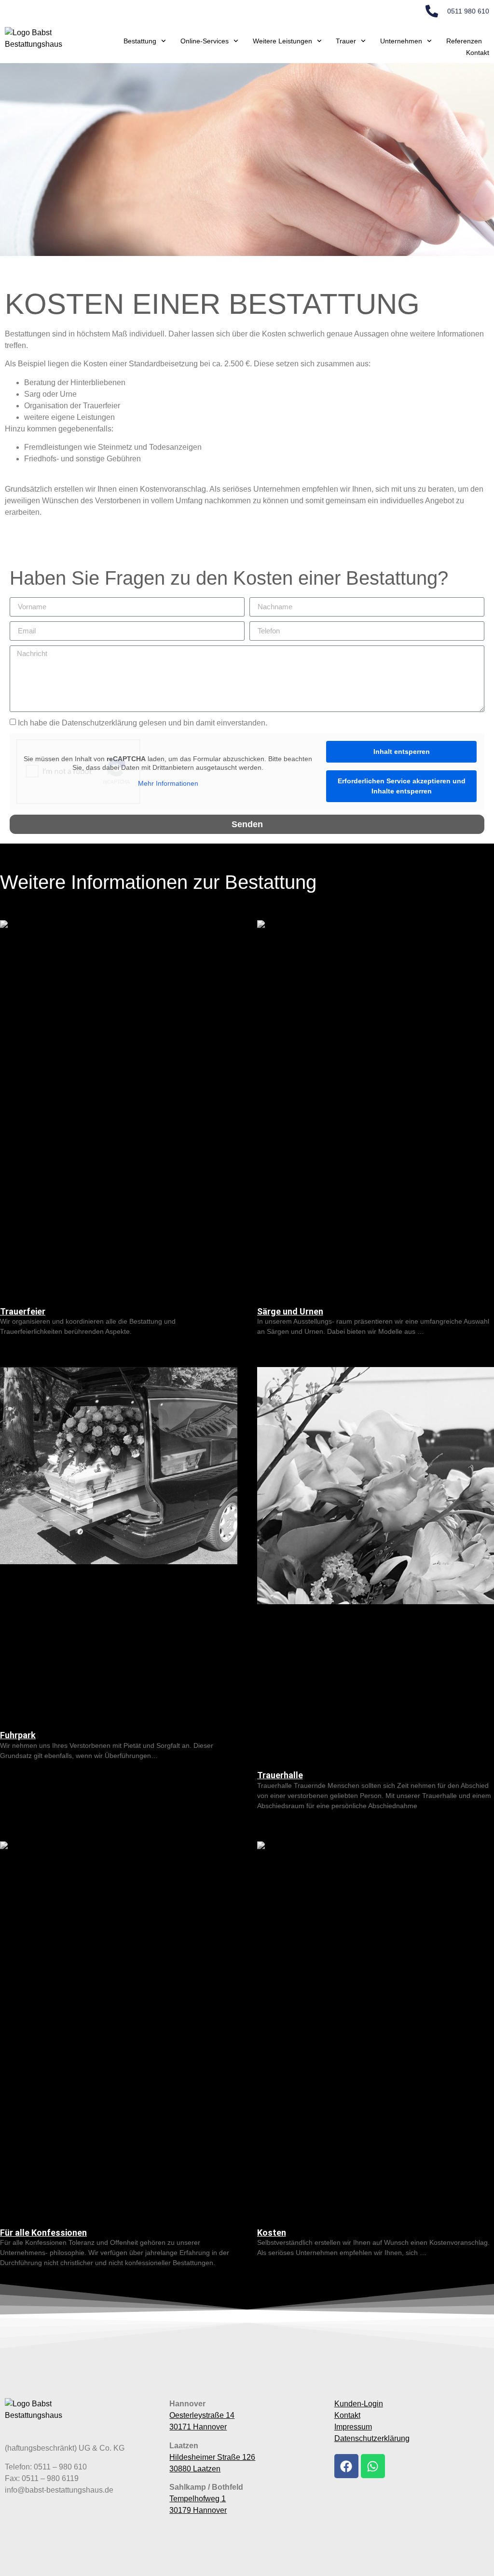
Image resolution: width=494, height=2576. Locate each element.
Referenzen (464, 41)
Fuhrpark (18, 1735)
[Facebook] (346, 2466)
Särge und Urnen (290, 1311)
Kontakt (478, 53)
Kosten (272, 2233)
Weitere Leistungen (282, 41)
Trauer (346, 41)
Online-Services (205, 41)
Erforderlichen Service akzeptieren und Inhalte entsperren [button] (402, 786)
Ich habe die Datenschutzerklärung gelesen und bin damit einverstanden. (143, 723)
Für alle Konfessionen (43, 2233)
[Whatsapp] (373, 2466)
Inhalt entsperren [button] (402, 751)
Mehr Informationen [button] (168, 783)
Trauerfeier (23, 1311)
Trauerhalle (280, 1775)
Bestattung (140, 41)
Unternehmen (401, 41)
